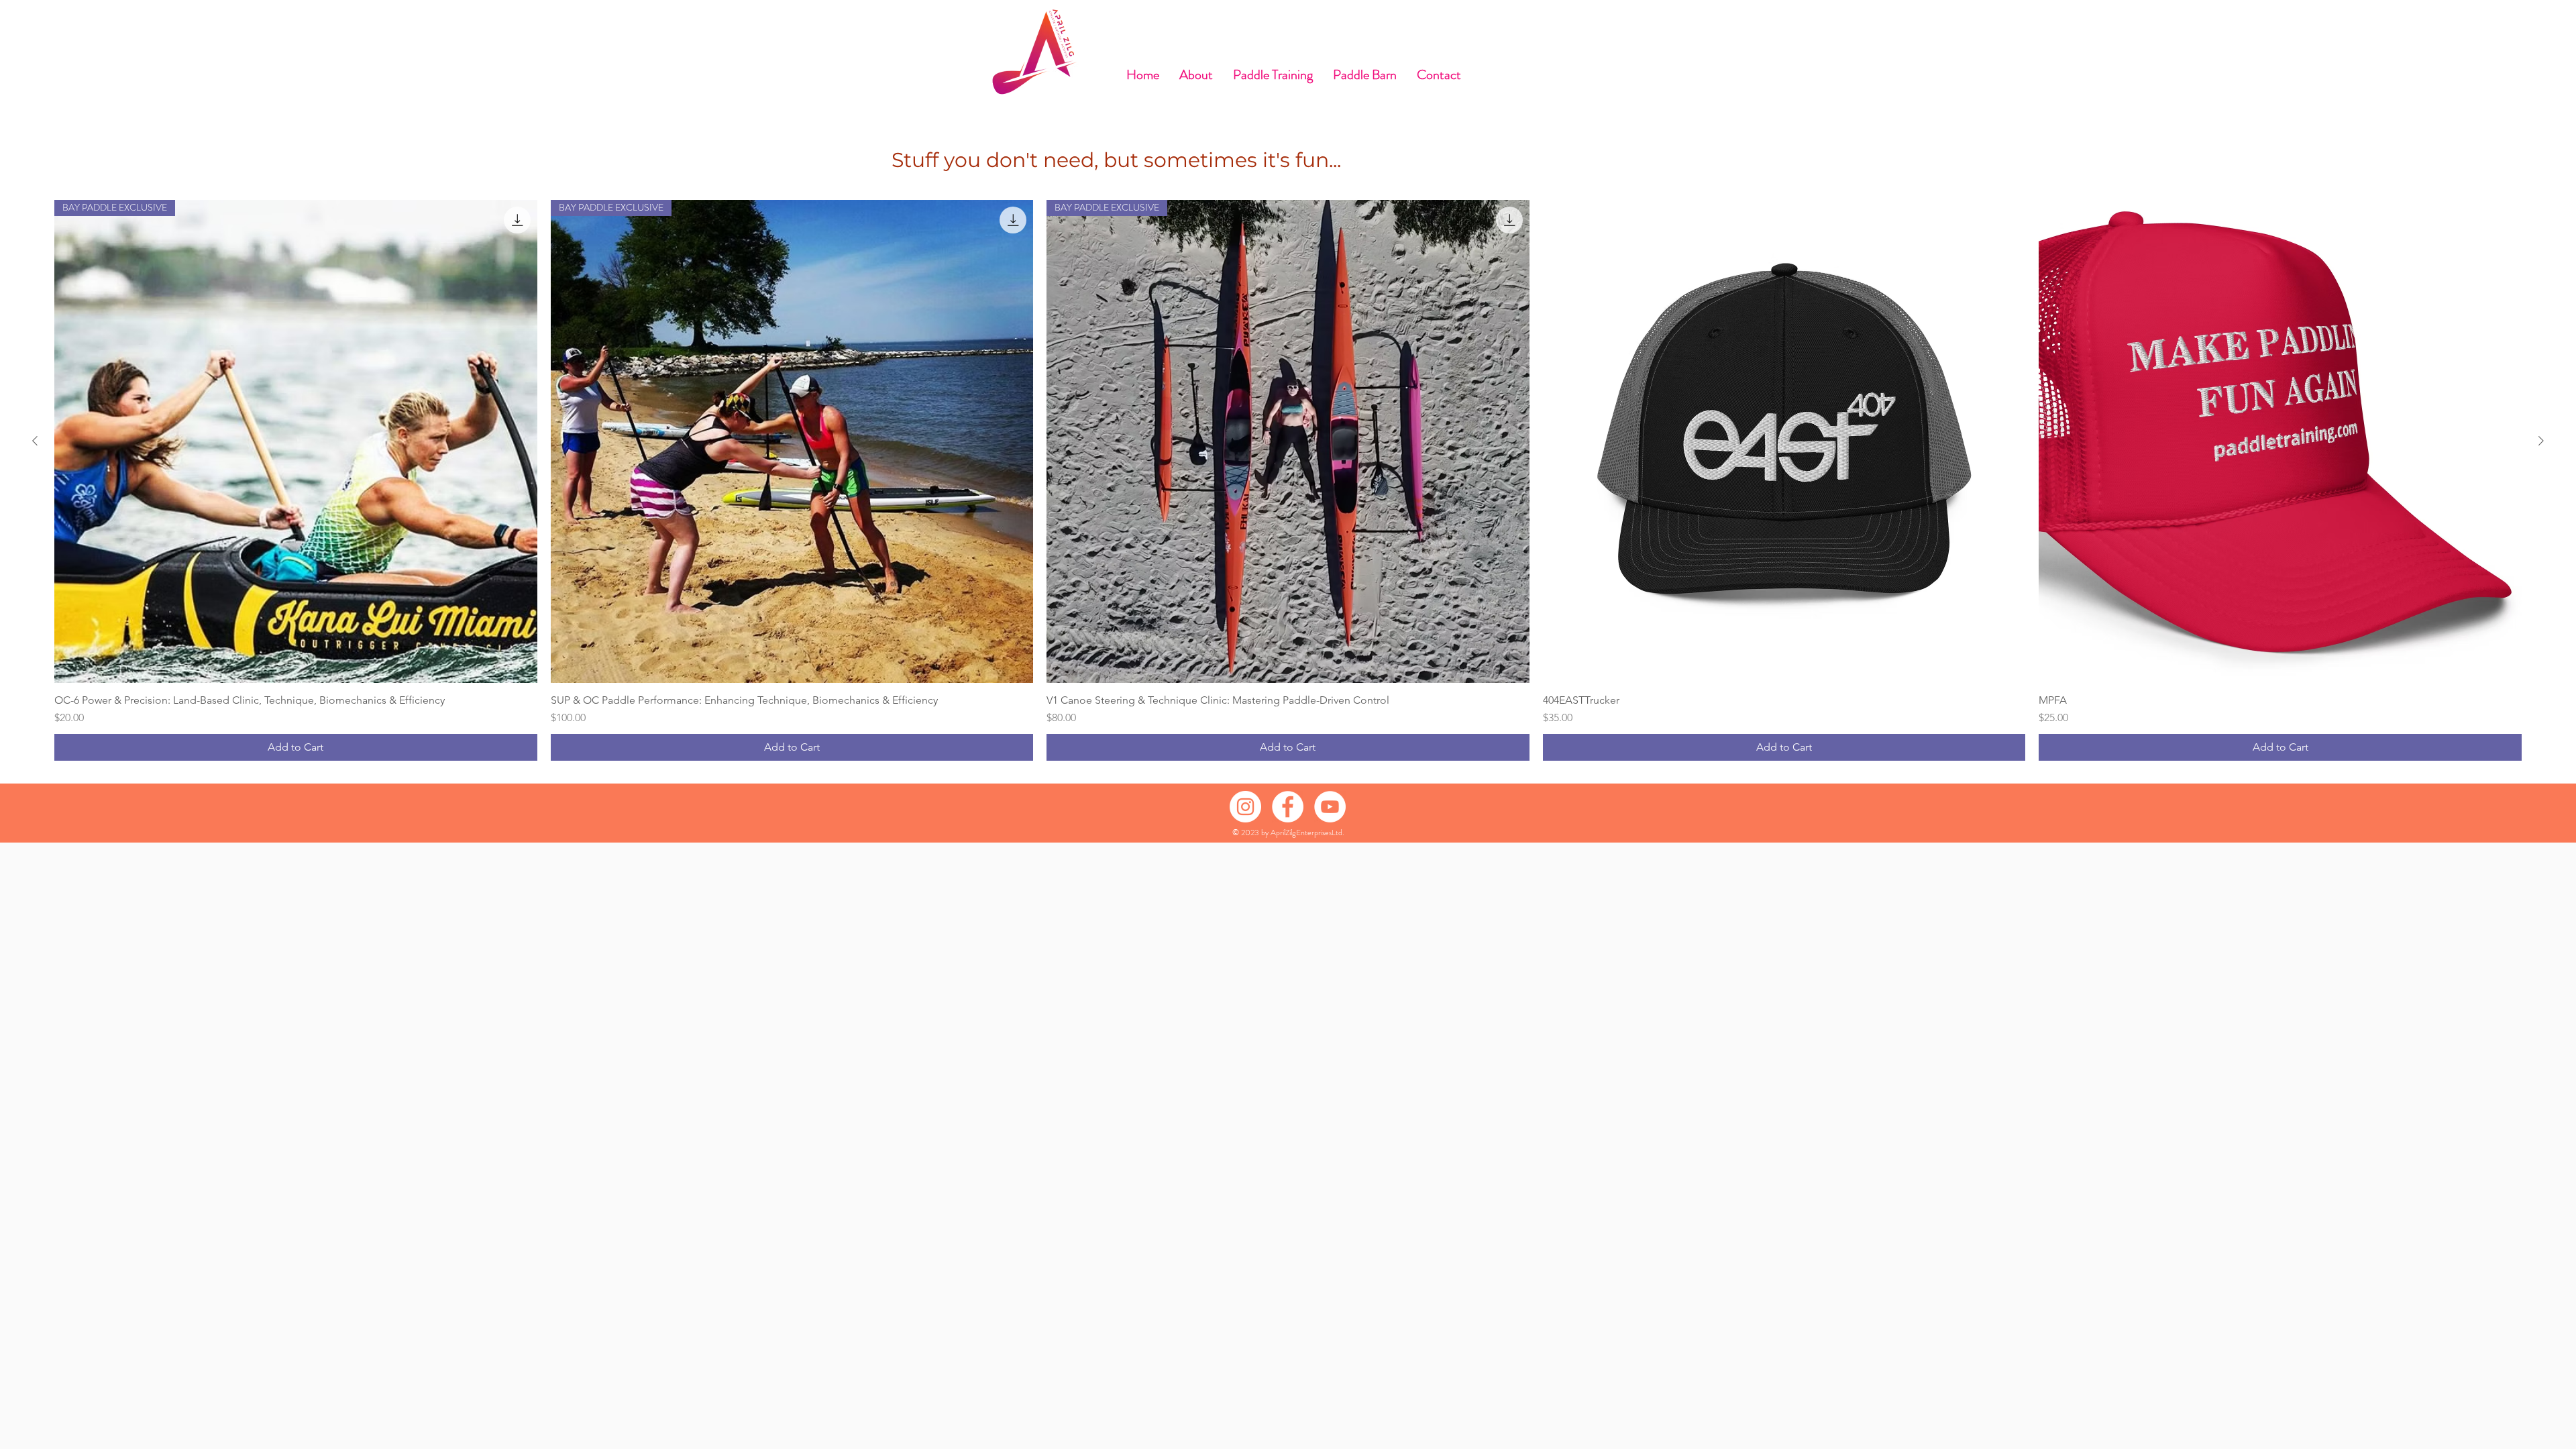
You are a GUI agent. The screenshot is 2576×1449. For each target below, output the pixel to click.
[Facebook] (1288, 807)
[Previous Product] (35, 441)
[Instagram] (1245, 807)
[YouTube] (1330, 807)
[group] (1288, 480)
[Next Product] (2541, 441)
